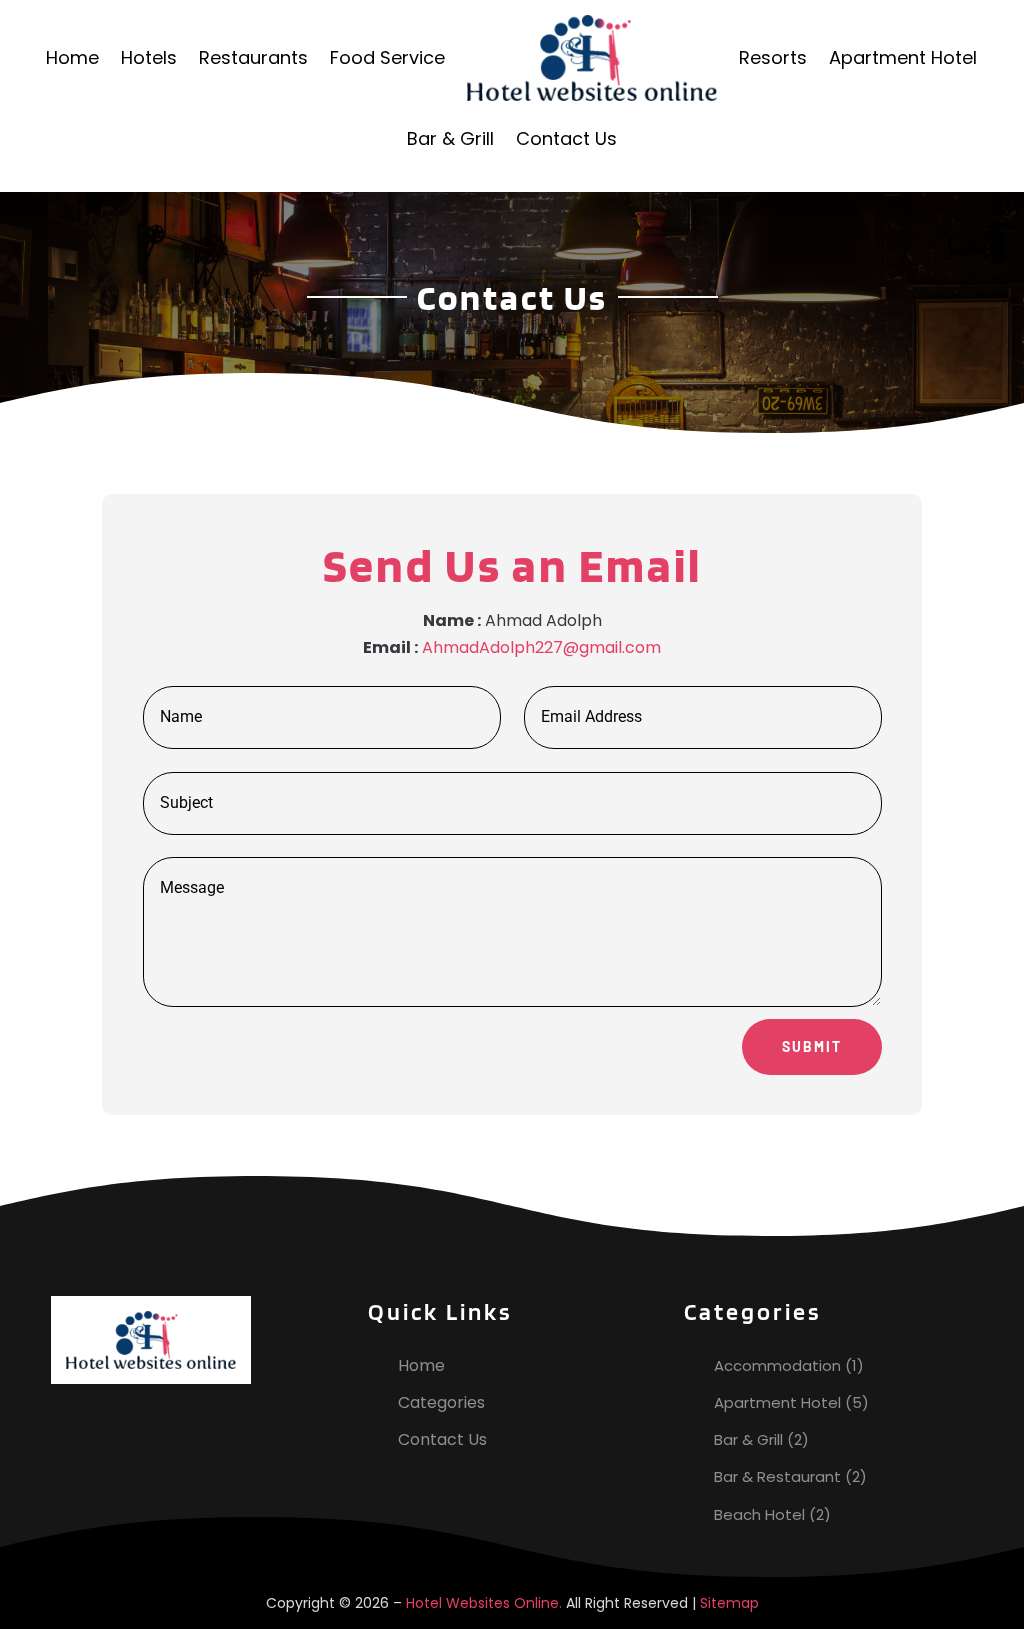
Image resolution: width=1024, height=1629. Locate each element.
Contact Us (566, 138)
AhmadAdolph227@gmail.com (541, 647)
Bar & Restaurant (777, 1476)
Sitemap (729, 1603)
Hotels (149, 57)
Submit (812, 1046)
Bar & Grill (450, 138)
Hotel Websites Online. (484, 1603)
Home (72, 57)
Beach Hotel (759, 1514)
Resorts (773, 57)
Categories (441, 1402)
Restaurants (253, 57)
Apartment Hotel (903, 57)
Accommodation (777, 1365)
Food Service (387, 57)
